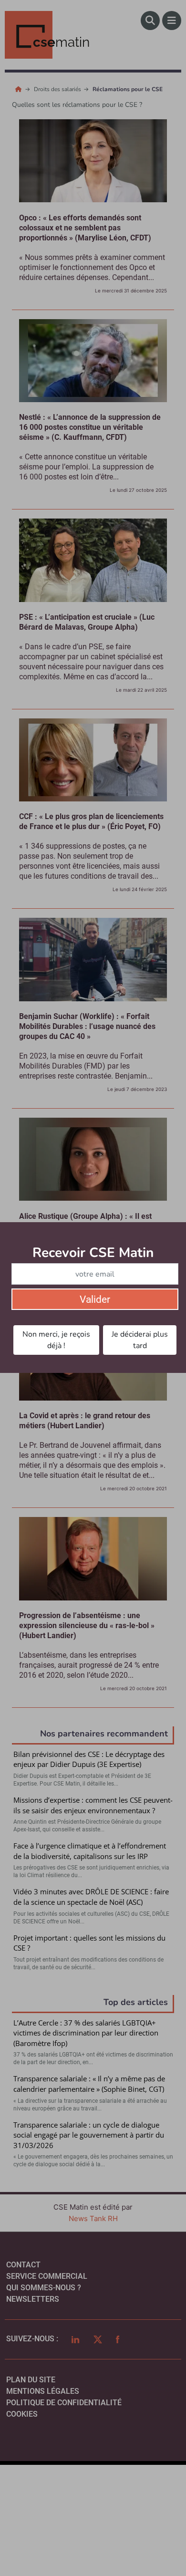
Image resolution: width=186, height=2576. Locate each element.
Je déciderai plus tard (140, 1340)
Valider (95, 1299)
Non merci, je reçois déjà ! (56, 1340)
